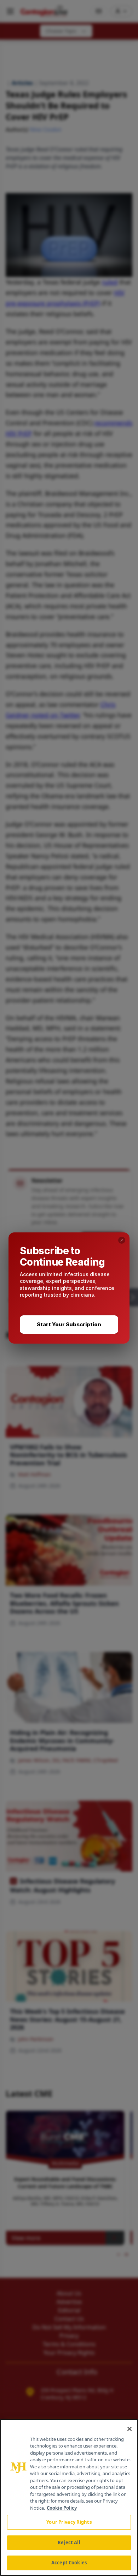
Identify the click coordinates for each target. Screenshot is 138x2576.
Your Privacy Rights (69, 2522)
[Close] (130, 2429)
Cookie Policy (62, 2508)
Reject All (69, 2542)
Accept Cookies (69, 2563)
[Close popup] (122, 1240)
